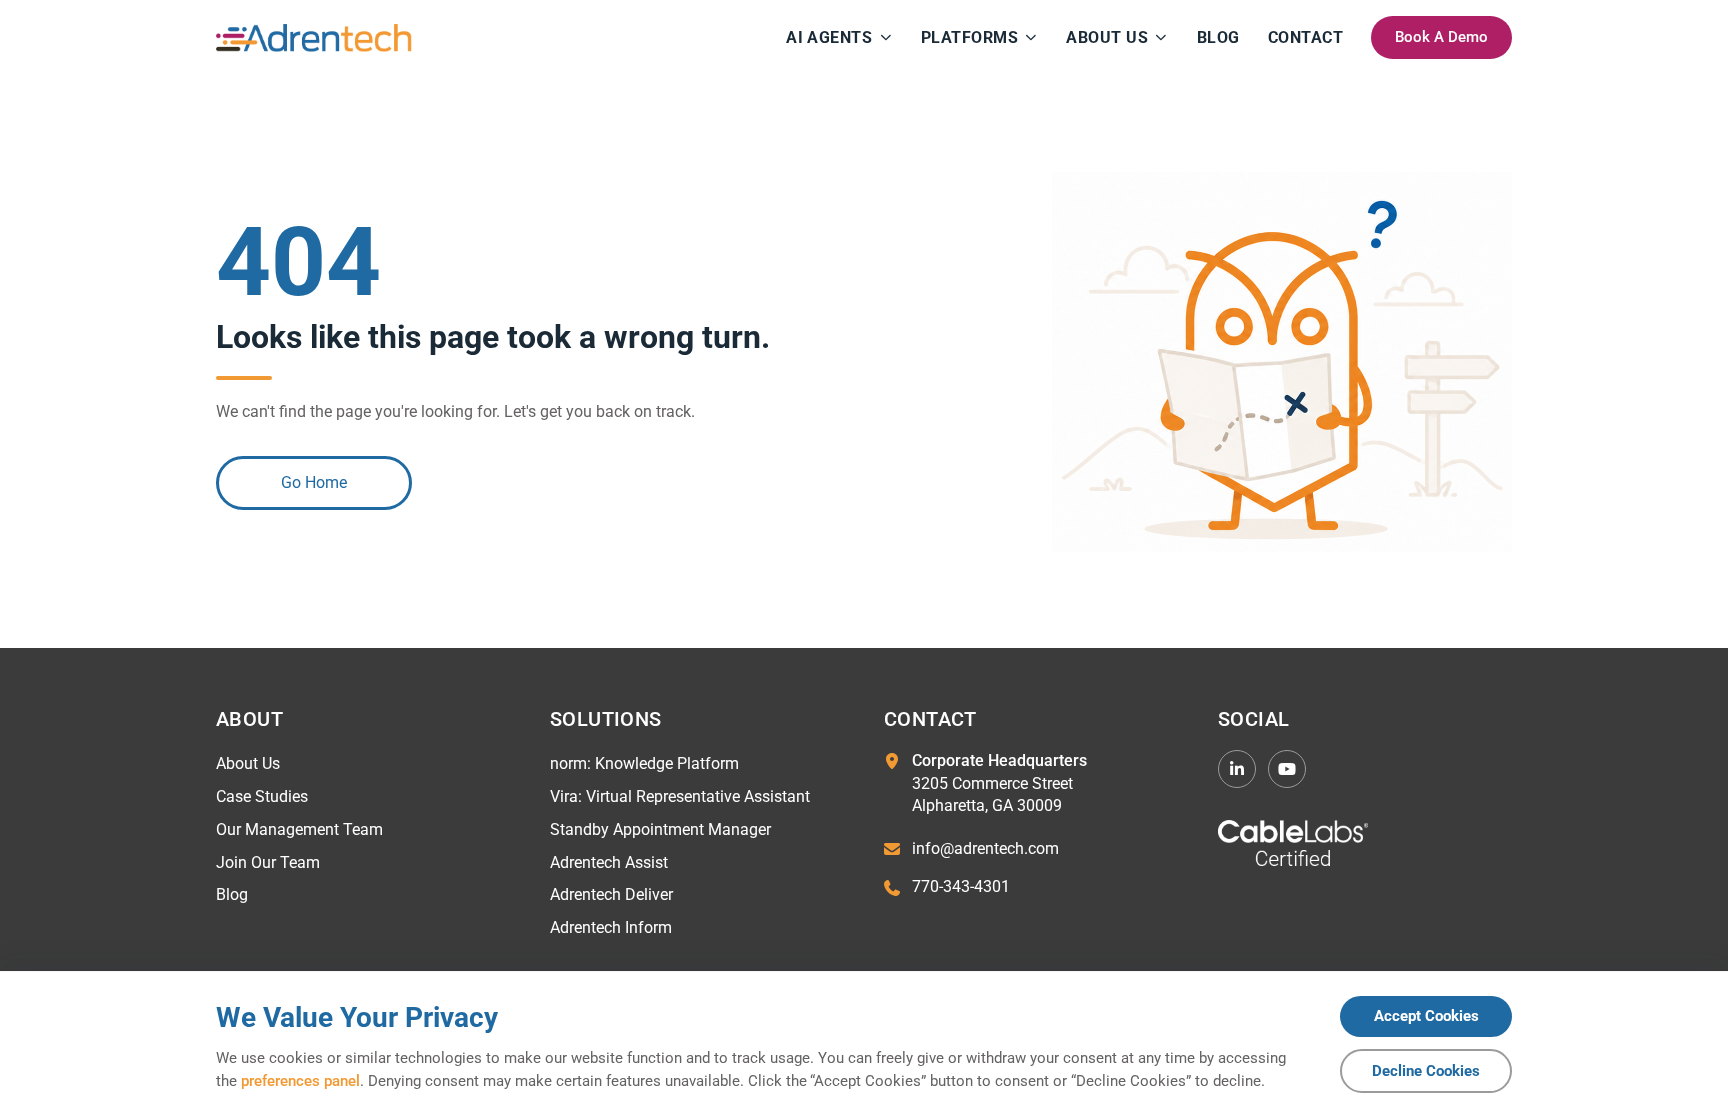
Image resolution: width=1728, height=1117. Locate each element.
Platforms (969, 37)
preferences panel (300, 1081)
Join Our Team (268, 862)
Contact (1305, 37)
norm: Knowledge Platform (644, 763)
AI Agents (829, 37)
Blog (1218, 37)
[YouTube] (1287, 769)
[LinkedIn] (1237, 769)
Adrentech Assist (609, 862)
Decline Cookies (1426, 1071)
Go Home (314, 482)
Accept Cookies (1426, 1016)
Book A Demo (1441, 37)
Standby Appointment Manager (660, 829)
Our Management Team (299, 829)
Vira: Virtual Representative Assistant (680, 796)
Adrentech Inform (611, 927)
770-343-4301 (961, 886)
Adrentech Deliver (611, 894)
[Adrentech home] (314, 38)
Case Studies (262, 796)
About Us (1107, 37)
